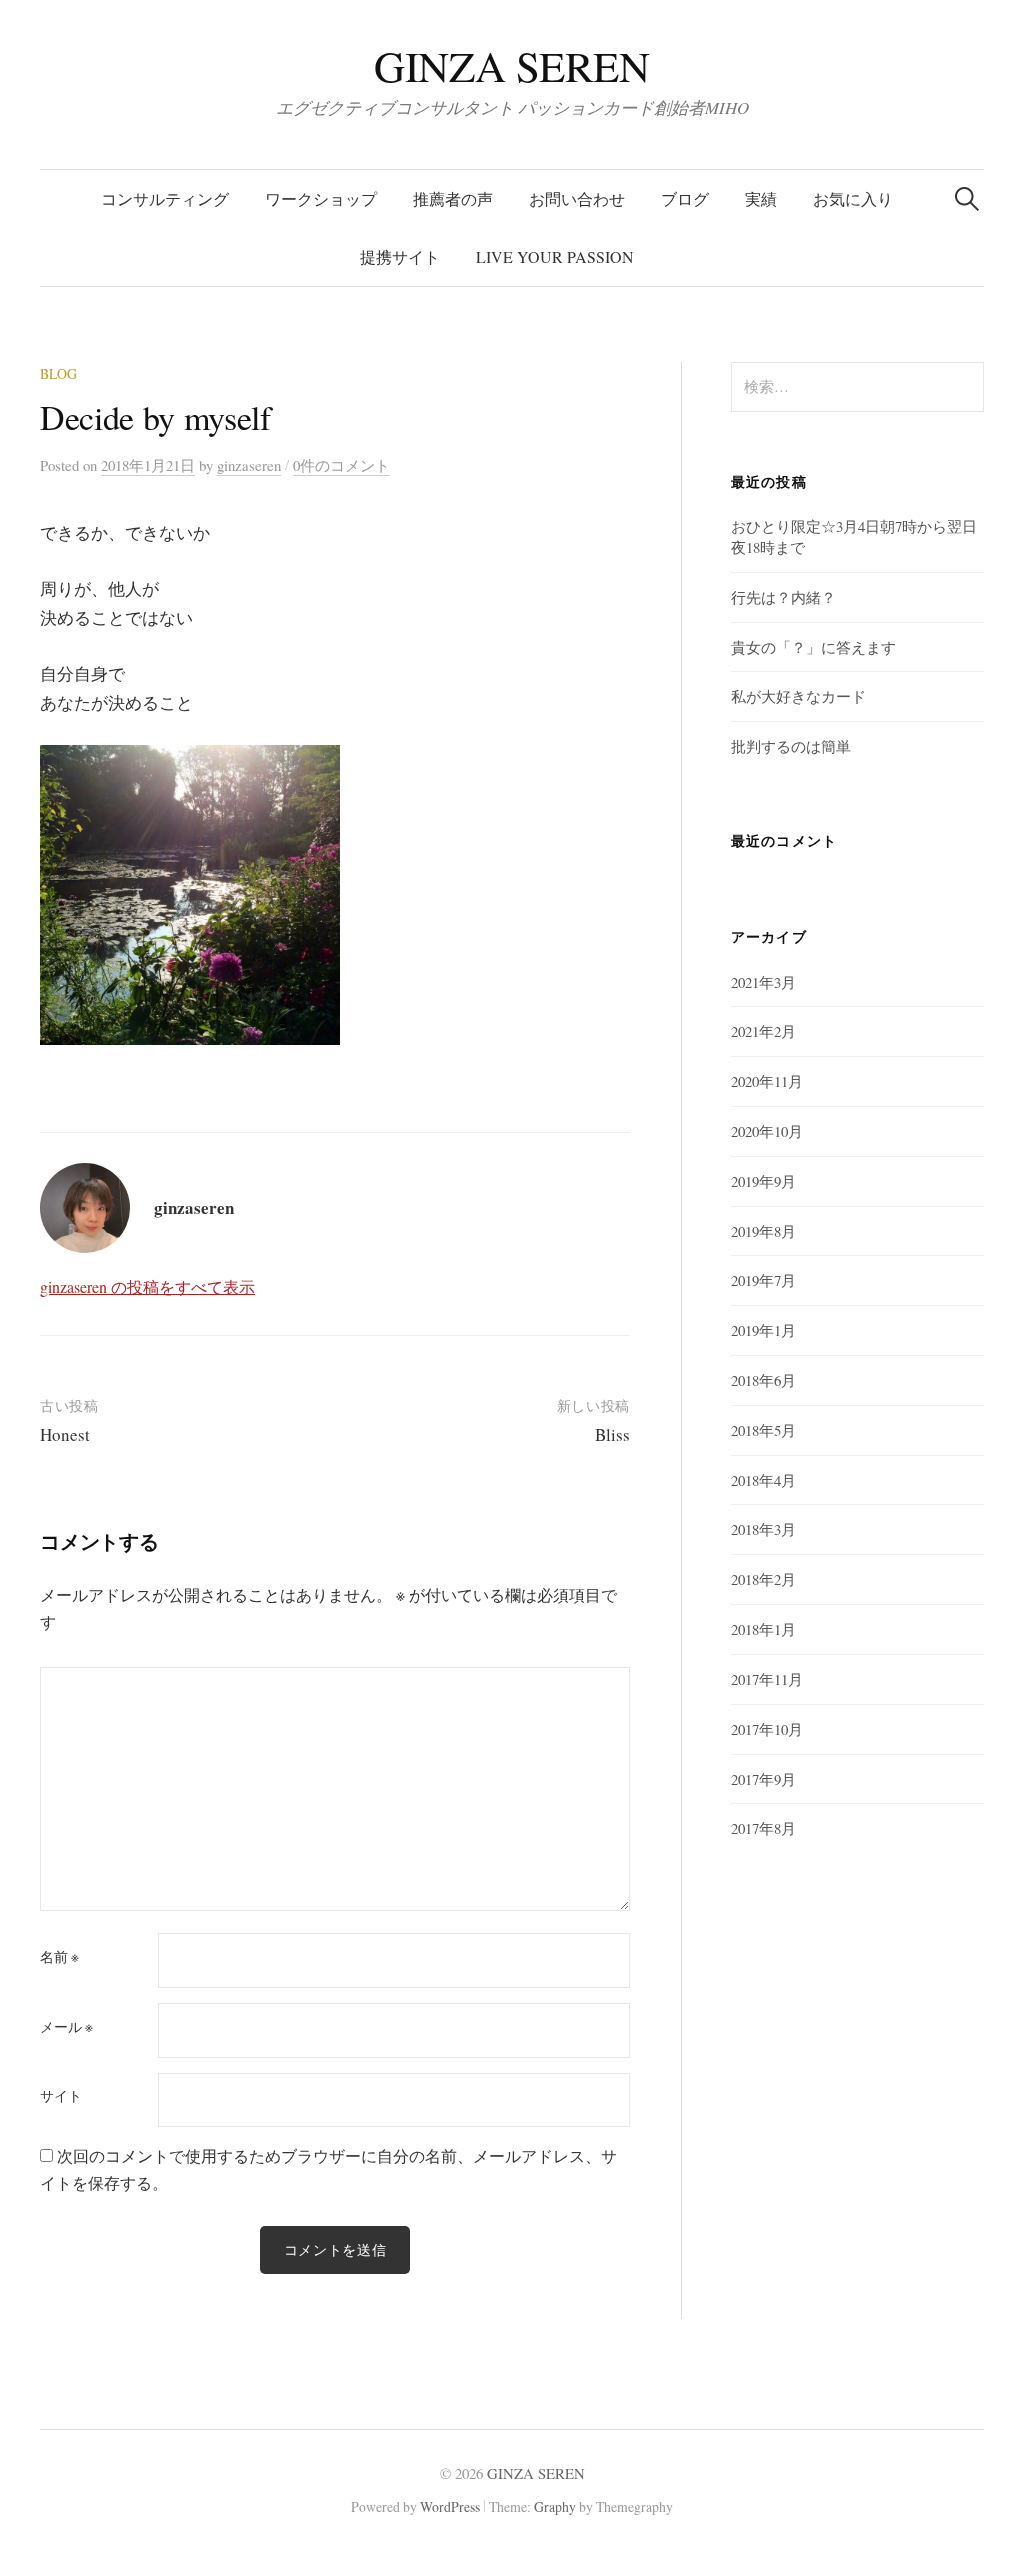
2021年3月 (763, 982)
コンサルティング (165, 198)
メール (66, 2027)
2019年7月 (763, 1280)
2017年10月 (767, 1729)
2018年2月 (763, 1579)
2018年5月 (763, 1430)
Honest (65, 1434)
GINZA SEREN (511, 65)
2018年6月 (763, 1380)
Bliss (612, 1434)
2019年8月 (763, 1231)
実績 (761, 198)
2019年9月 (763, 1181)
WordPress (450, 2506)
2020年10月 (767, 1131)
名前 (59, 1957)
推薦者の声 (453, 198)
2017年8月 (763, 1828)
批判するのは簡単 (791, 746)
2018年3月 (763, 1529)
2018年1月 (763, 1629)
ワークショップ (321, 198)
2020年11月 (767, 1081)
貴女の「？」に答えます (813, 647)
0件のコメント (341, 465)
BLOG (58, 373)
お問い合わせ (577, 198)
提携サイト (400, 256)
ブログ (685, 198)
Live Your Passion (555, 256)
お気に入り (853, 198)
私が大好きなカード (798, 696)
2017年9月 (763, 1779)
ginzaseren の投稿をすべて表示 (147, 1286)
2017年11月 (767, 1679)
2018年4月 (763, 1480)
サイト (61, 2096)
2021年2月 (763, 1031)
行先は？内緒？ (783, 597)
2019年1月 (763, 1330)
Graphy (555, 2506)
